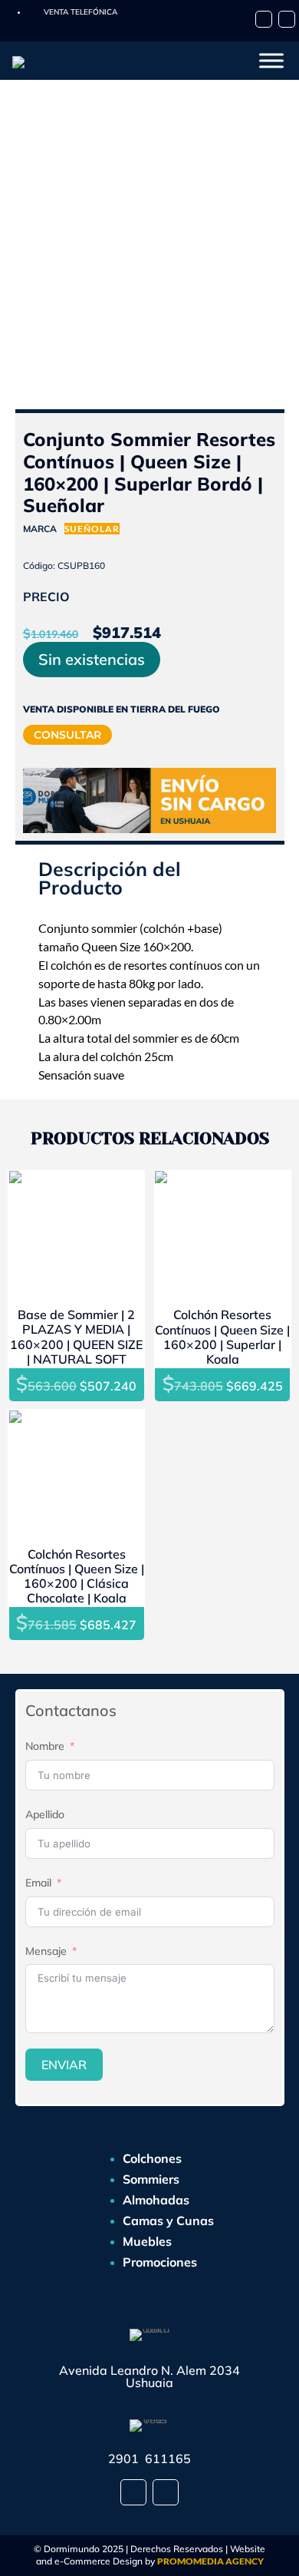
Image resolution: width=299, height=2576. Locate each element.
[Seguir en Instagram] (287, 19)
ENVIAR (64, 2065)
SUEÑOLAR (92, 529)
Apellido (45, 1814)
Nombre (45, 1746)
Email (38, 1883)
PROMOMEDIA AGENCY (210, 2561)
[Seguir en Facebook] (264, 19)
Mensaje (46, 1951)
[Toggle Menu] (271, 60)
